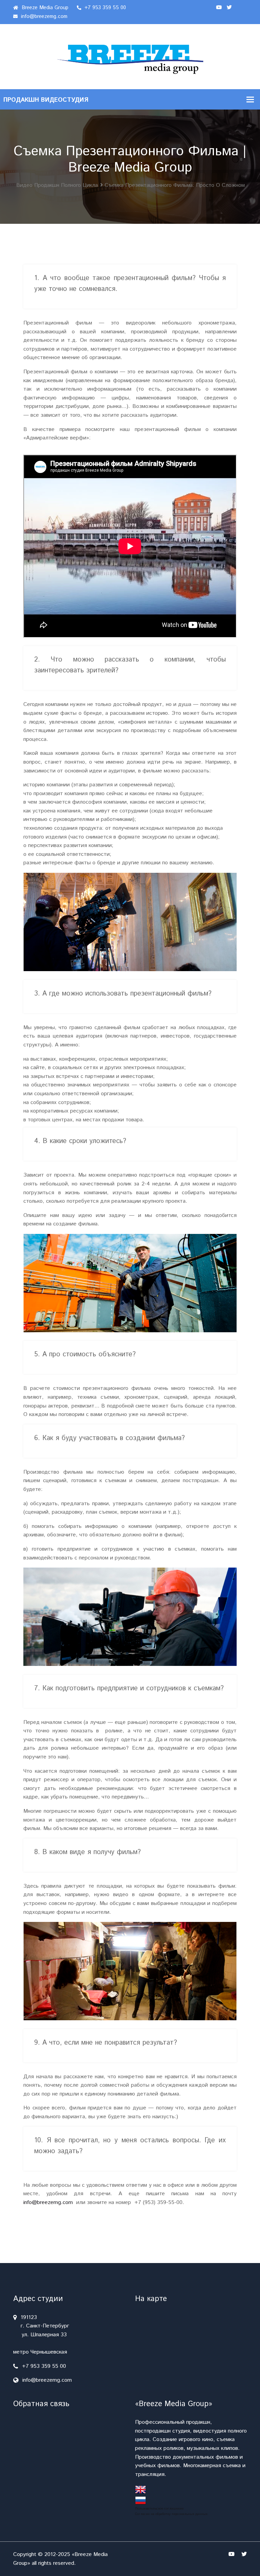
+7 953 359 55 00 (104, 8)
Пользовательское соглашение (159, 2509)
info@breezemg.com (43, 16)
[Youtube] (219, 8)
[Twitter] (229, 8)
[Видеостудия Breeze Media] (130, 56)
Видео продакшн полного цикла (57, 185)
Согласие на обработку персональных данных (171, 2514)
